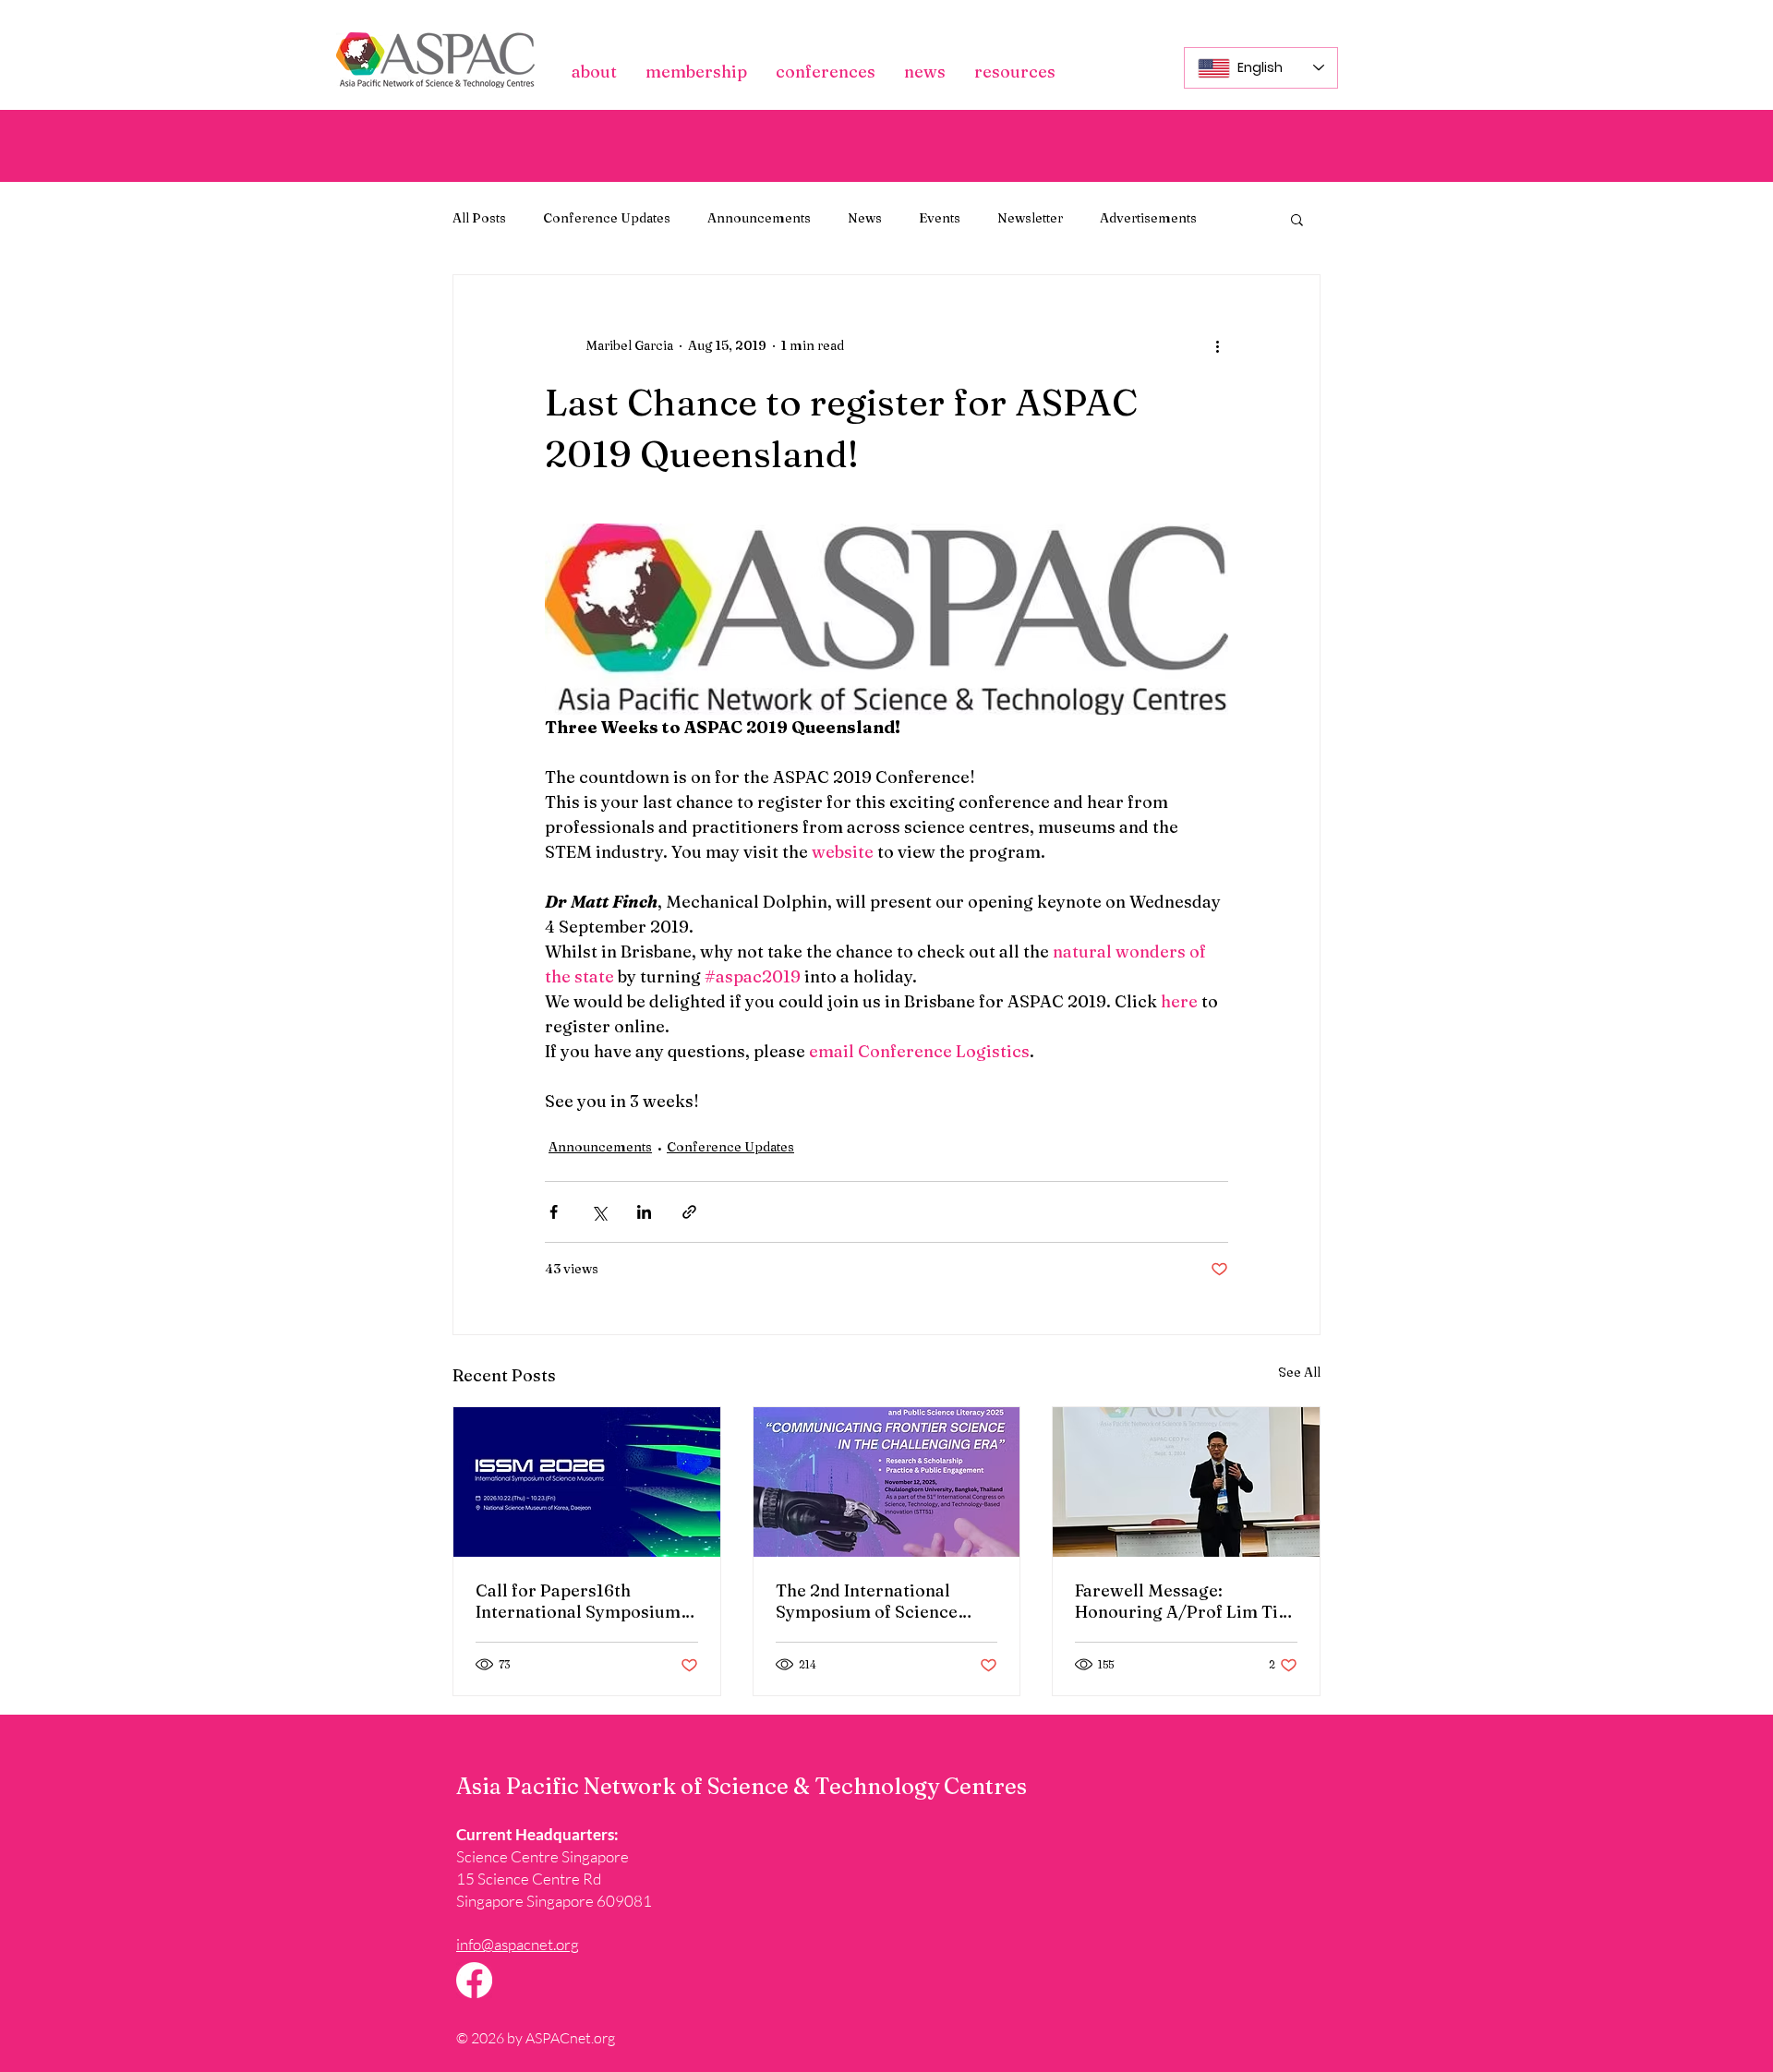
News (865, 218)
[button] (594, 72)
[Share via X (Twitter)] (599, 1212)
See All (1299, 1372)
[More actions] (1217, 345)
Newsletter (1030, 218)
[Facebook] (474, 1980)
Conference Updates (607, 218)
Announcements (759, 218)
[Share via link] (689, 1212)
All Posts (479, 218)
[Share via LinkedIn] (644, 1212)
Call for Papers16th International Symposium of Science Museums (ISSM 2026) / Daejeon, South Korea (583, 1601)
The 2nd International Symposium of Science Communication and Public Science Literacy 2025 (885, 1601)
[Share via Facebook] (554, 1212)
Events (940, 218)
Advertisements (1148, 218)
